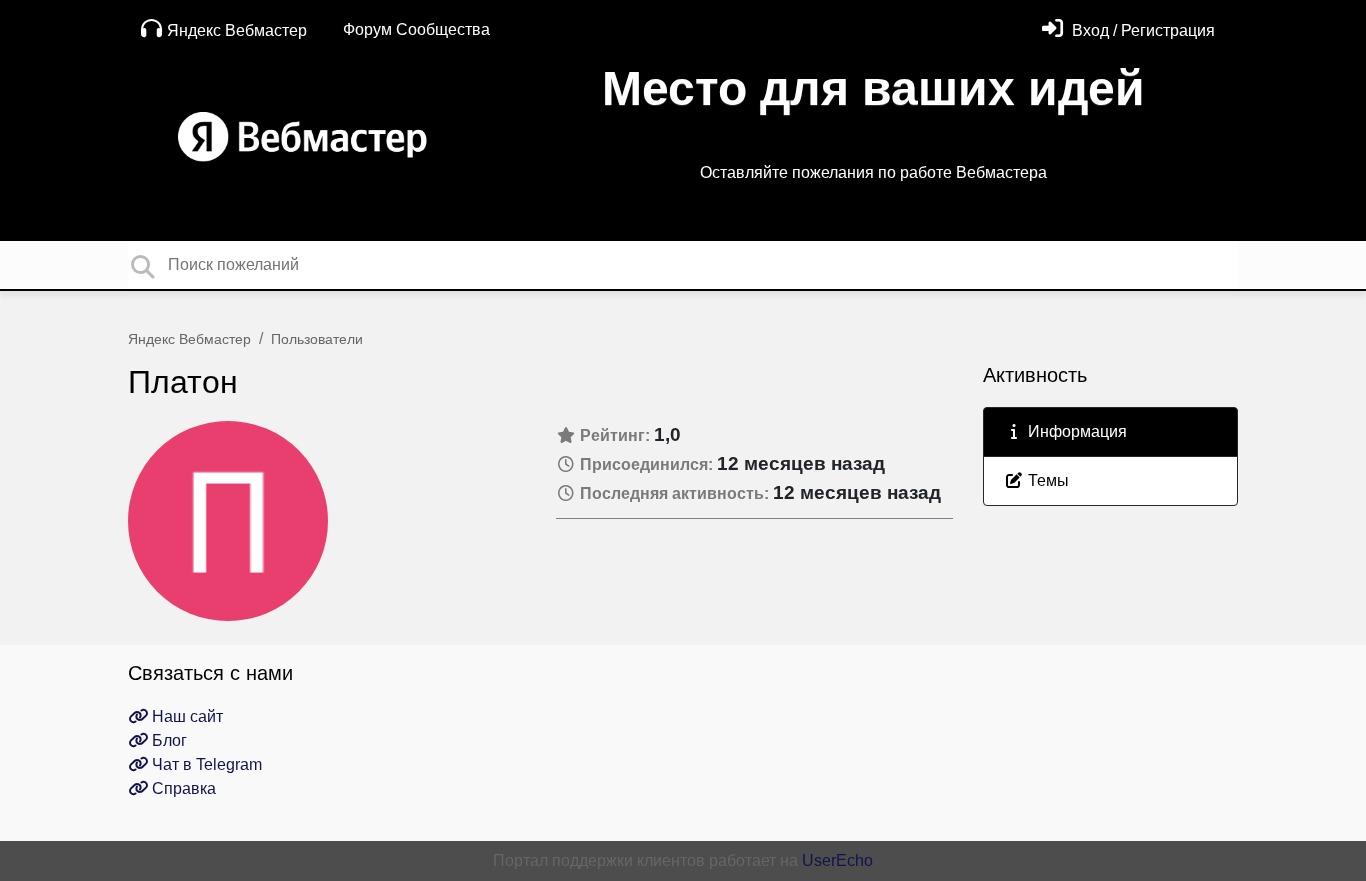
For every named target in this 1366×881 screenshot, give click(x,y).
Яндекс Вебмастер (237, 30)
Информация (1075, 431)
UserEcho (837, 860)
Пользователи (317, 339)
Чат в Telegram (205, 764)
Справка (182, 788)
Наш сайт (185, 716)
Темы (1046, 480)
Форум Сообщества (416, 29)
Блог (167, 740)
